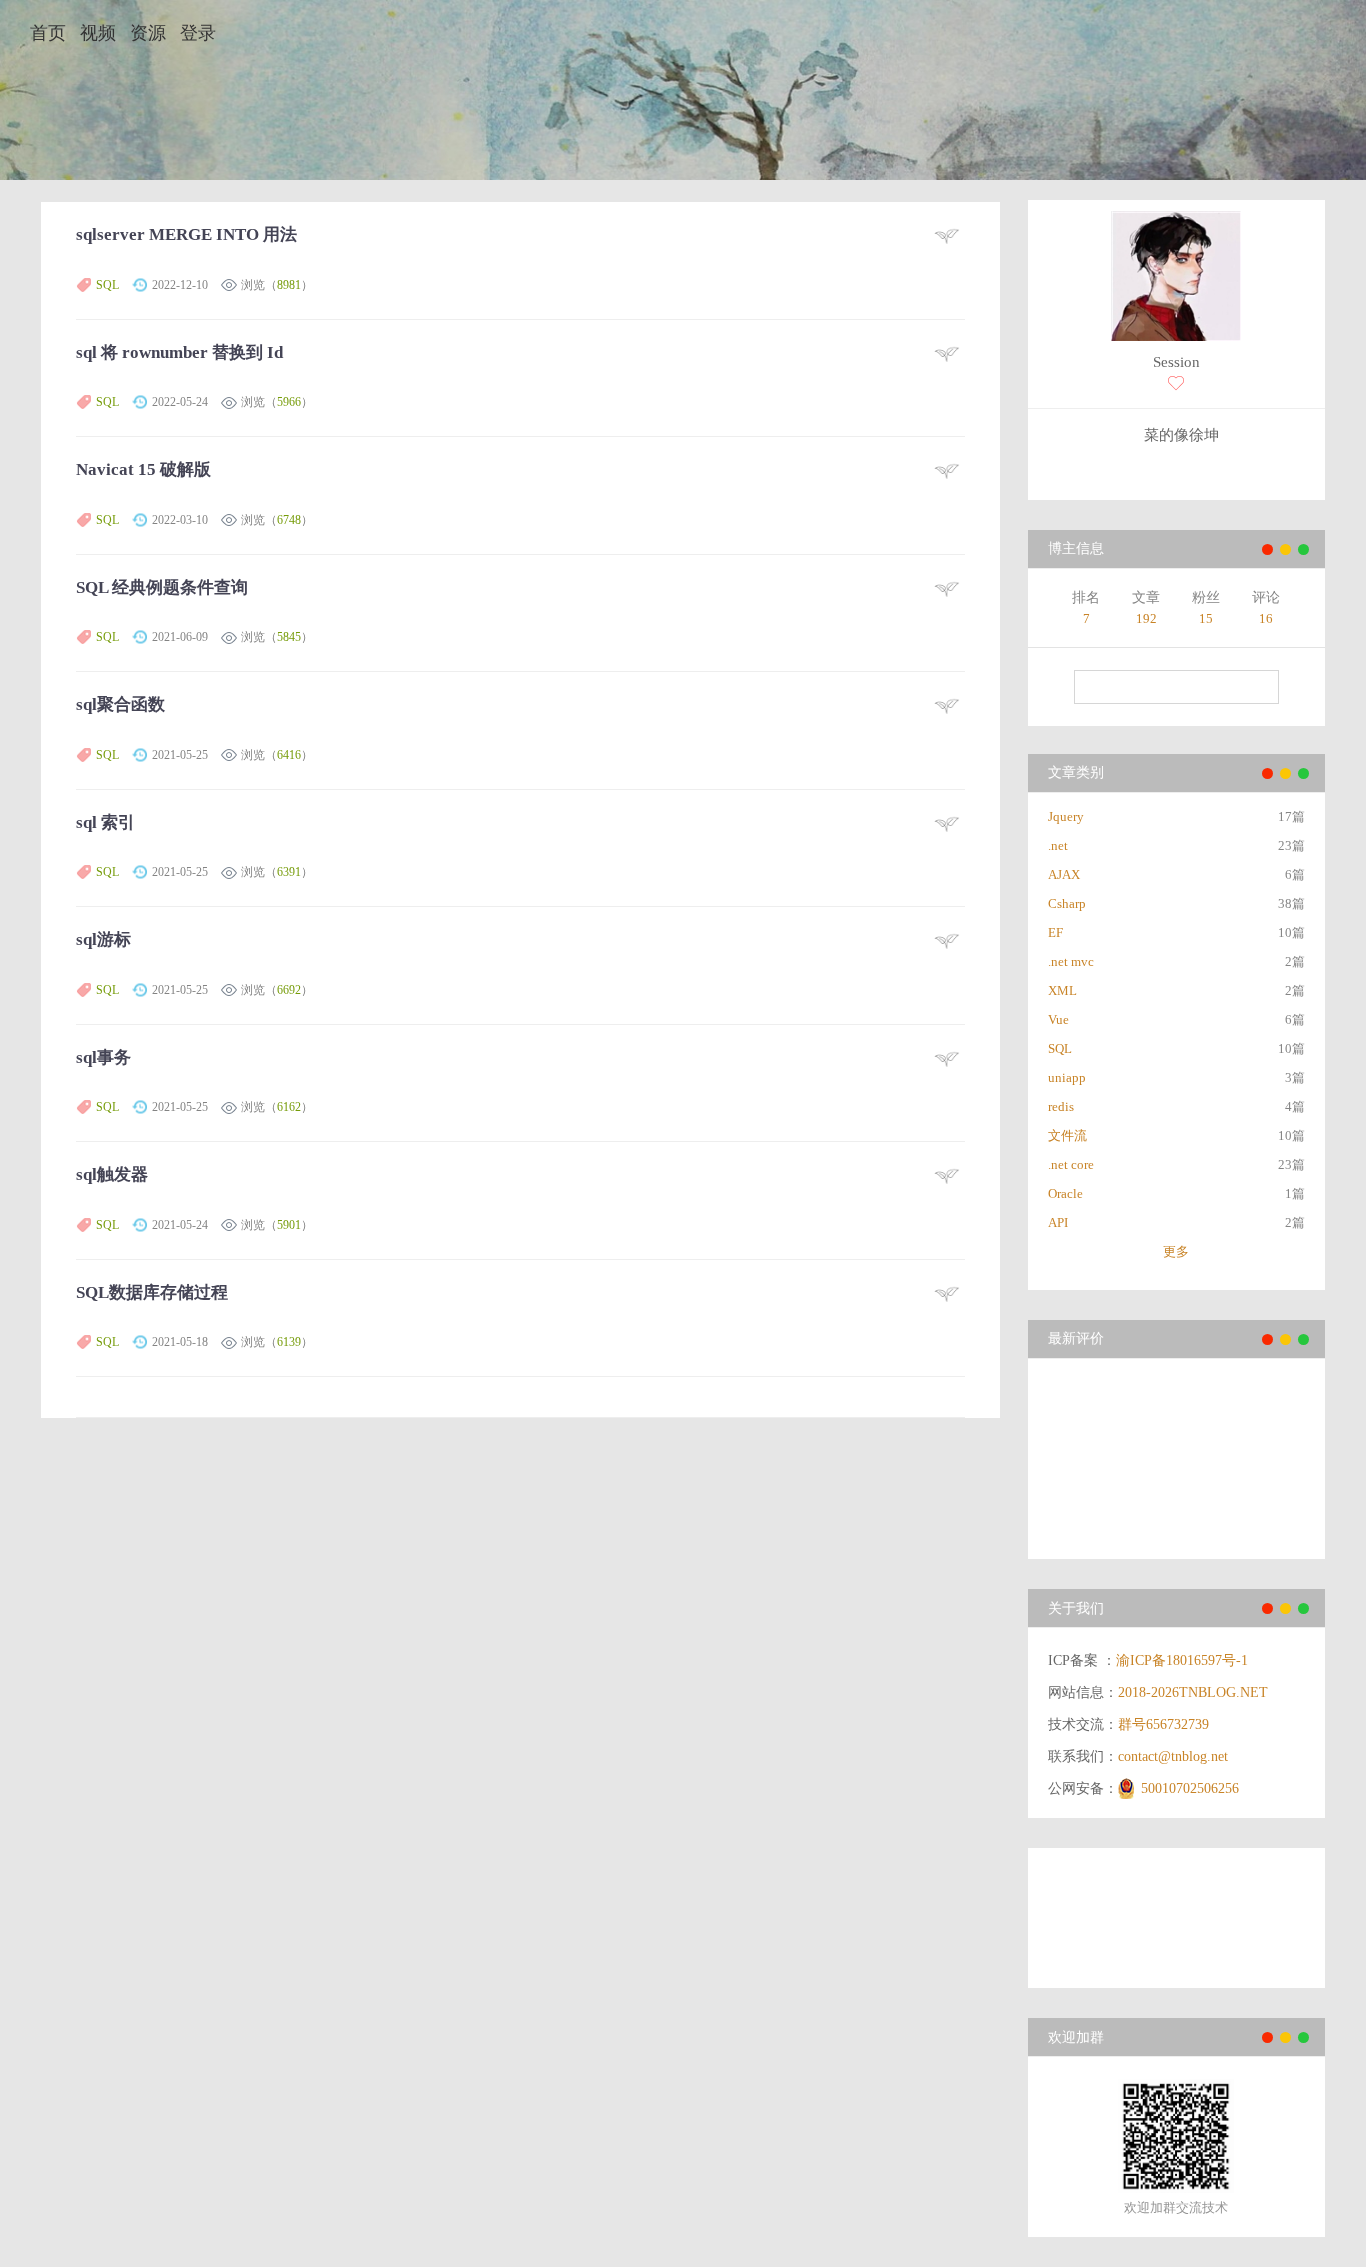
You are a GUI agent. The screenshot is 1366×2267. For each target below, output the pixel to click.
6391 (289, 872)
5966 (289, 402)
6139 (289, 1342)
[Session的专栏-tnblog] (1176, 278)
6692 (289, 990)
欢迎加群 (1076, 2037)
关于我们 (1076, 1608)
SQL (107, 285)
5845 (289, 637)
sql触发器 (112, 1174)
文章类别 (1076, 772)
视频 (98, 33)
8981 (289, 285)
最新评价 (1076, 1338)
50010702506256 (1190, 1788)
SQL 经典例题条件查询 (162, 587)
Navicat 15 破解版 (143, 469)
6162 (289, 1107)
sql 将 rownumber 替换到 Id (179, 352)
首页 (48, 33)
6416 (289, 755)
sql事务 (103, 1057)
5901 (289, 1225)
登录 (198, 33)
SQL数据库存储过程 (152, 1292)
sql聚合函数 (120, 704)
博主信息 (1076, 548)
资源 (148, 33)
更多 (1176, 1251)
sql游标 (103, 939)
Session (1176, 362)
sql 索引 (105, 822)
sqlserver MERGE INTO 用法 (186, 234)
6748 (289, 520)
